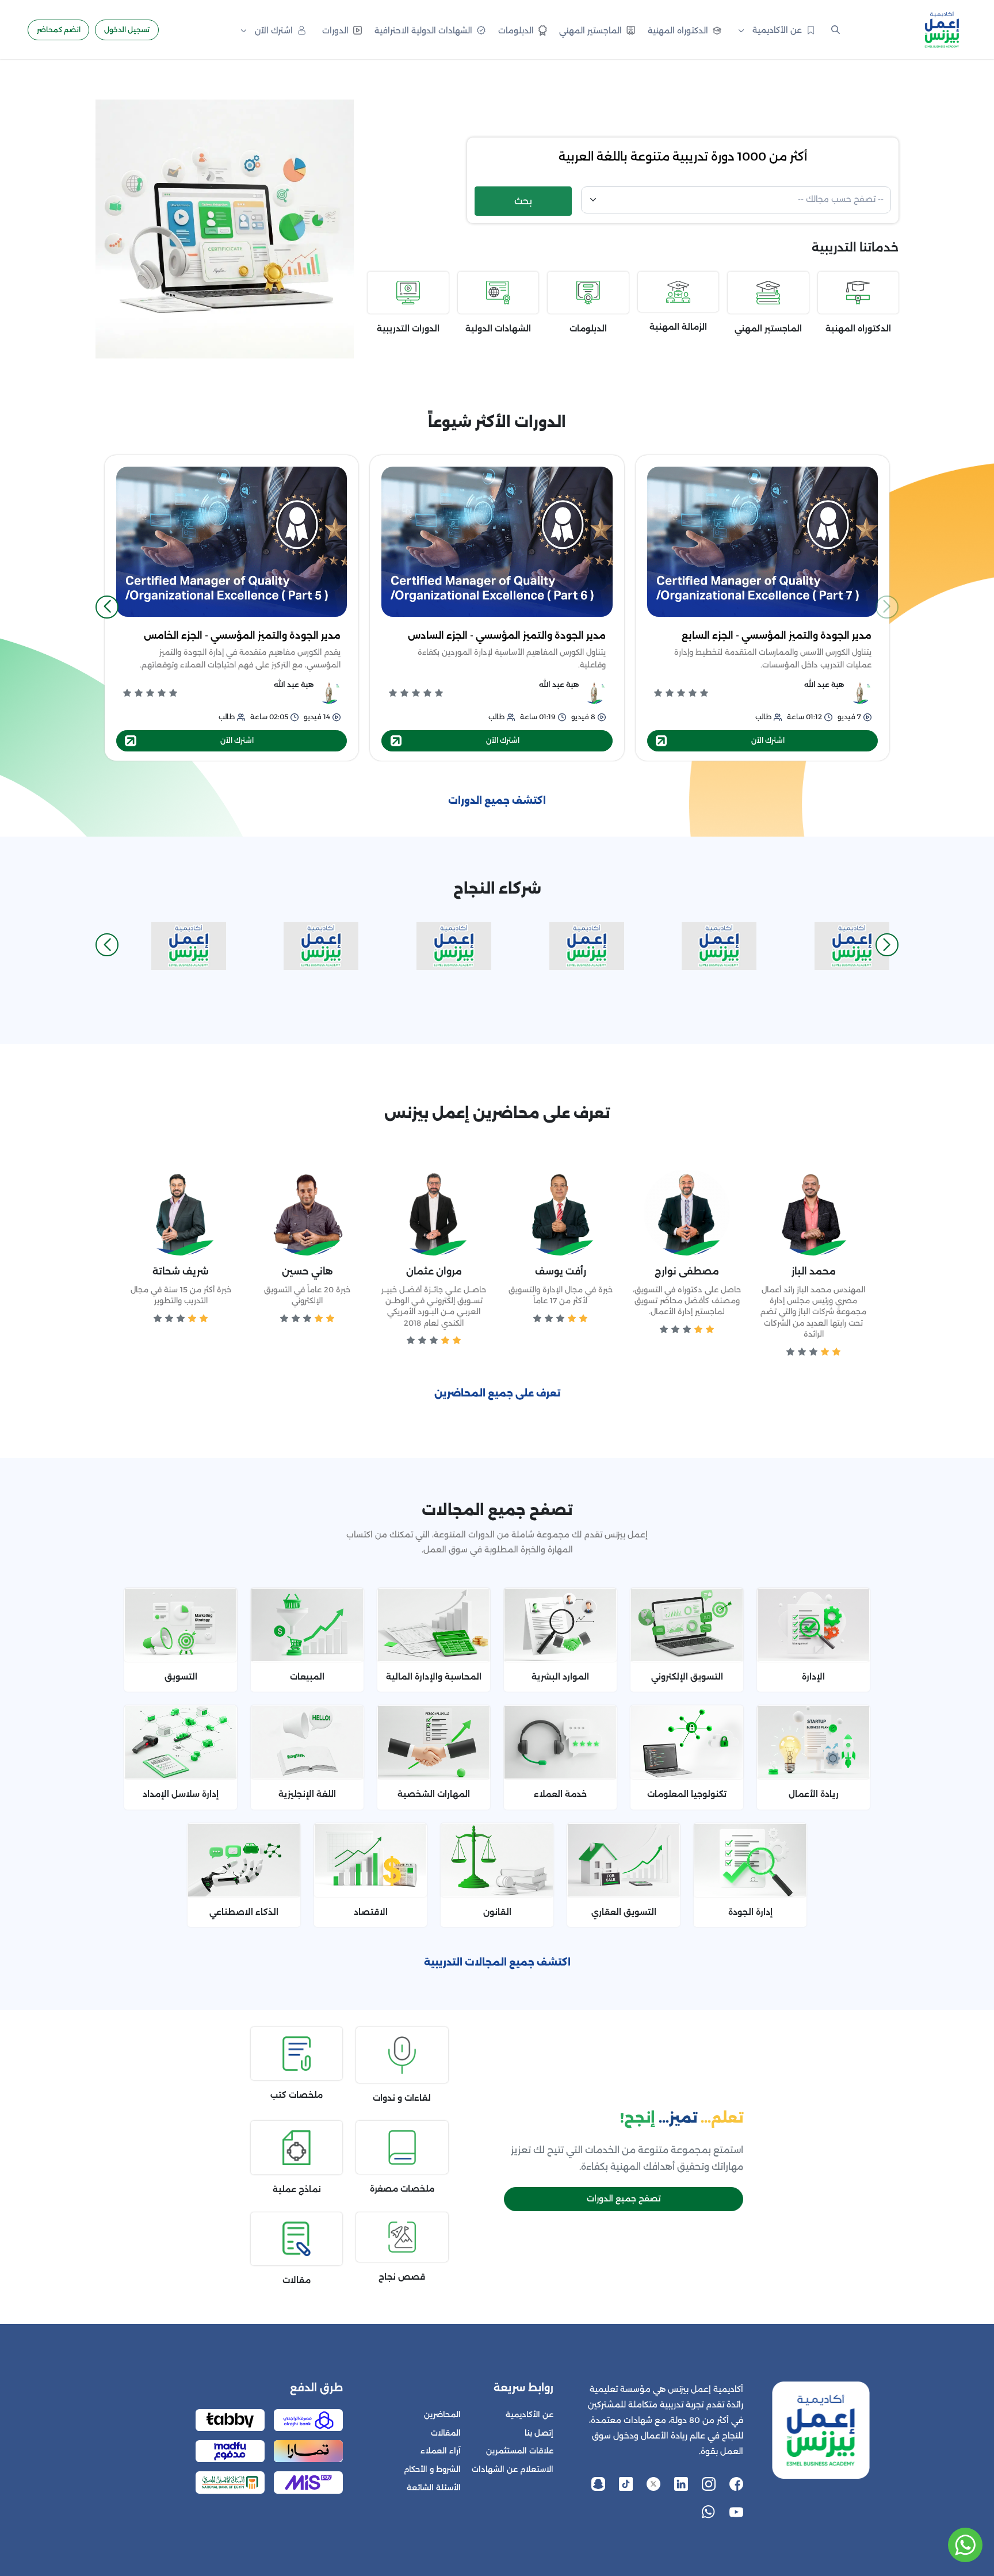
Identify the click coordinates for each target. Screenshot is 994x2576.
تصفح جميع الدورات (624, 2199)
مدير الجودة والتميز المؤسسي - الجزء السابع (777, 636)
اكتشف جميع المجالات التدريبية (497, 1962)
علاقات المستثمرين (520, 2451)
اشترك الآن (768, 740)
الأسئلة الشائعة (434, 2488)
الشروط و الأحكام (432, 2469)
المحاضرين (442, 2415)
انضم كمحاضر (59, 30)
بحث (523, 201)
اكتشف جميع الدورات (497, 801)
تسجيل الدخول (127, 30)
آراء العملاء (441, 2451)
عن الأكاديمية (530, 2415)
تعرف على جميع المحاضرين (497, 1393)
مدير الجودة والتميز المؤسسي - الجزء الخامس (242, 636)
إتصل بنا (539, 2433)
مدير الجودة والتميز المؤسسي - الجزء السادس (507, 636)
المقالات (446, 2433)
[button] (107, 607)
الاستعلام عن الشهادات (513, 2469)
